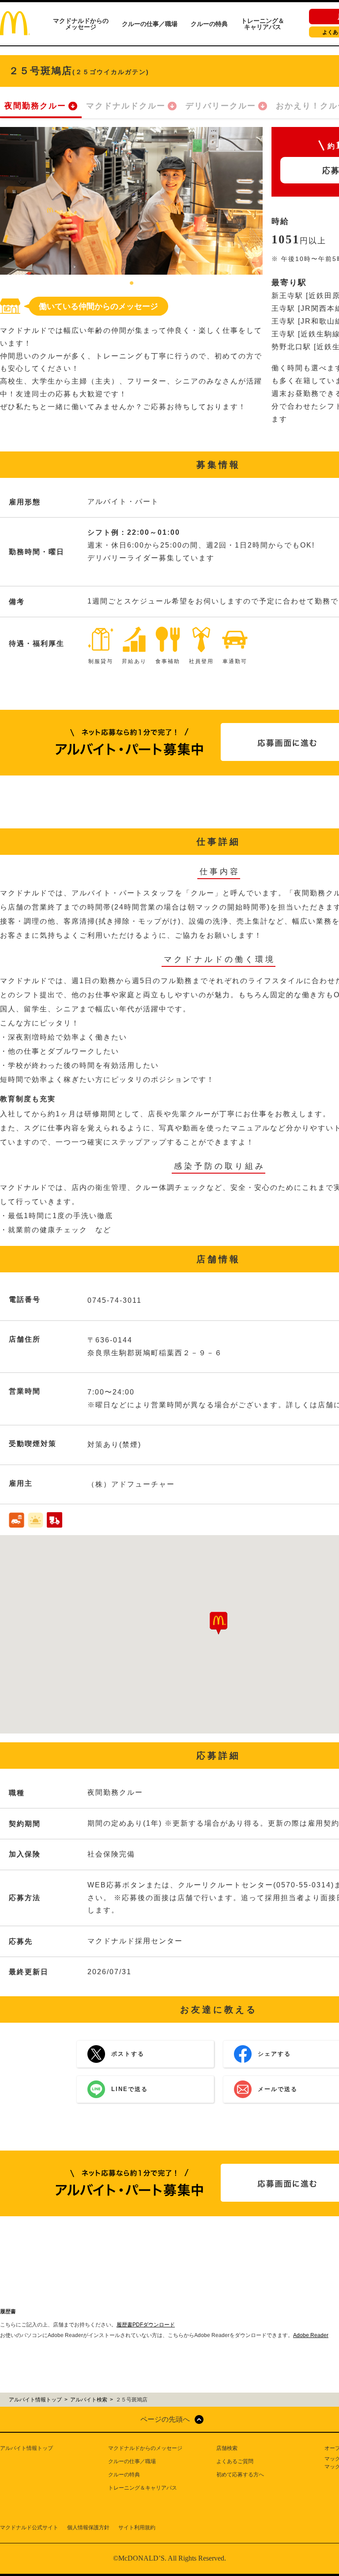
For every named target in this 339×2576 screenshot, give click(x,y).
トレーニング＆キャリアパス (263, 24)
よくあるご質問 (235, 2461)
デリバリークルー (221, 106)
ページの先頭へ (165, 2419)
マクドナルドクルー (126, 106)
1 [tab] (132, 283)
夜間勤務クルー (35, 106)
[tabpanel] (131, 201)
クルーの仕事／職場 (150, 24)
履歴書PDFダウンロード (146, 2325)
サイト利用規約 (137, 2528)
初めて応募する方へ (240, 2475)
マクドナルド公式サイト (29, 2528)
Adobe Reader (311, 2335)
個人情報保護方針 (88, 2528)
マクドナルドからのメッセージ (81, 24)
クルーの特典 (209, 24)
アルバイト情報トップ (26, 2448)
